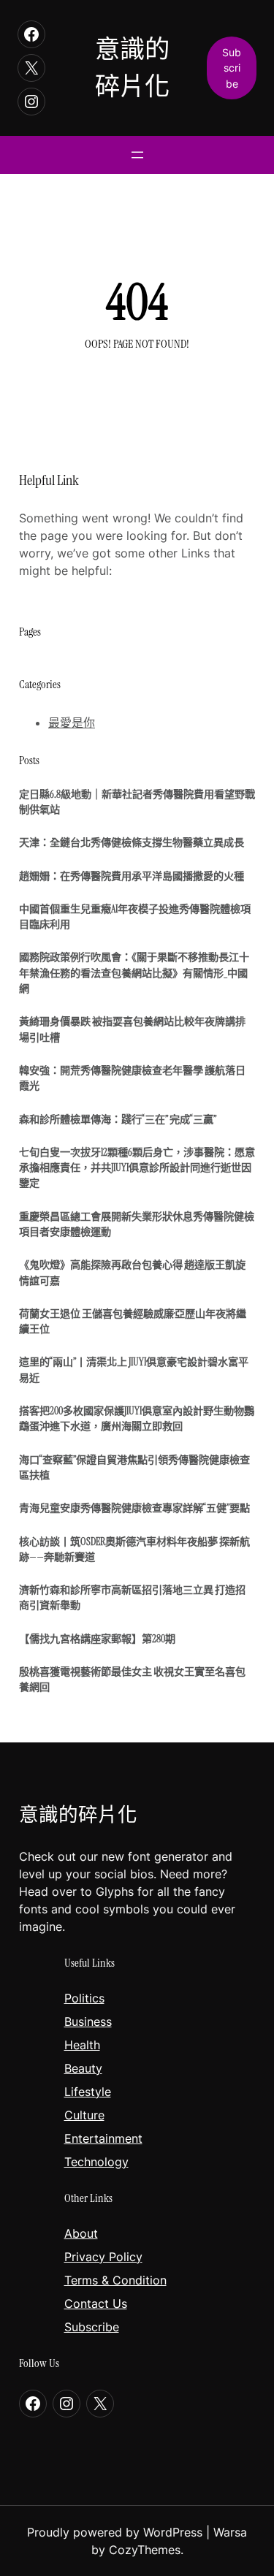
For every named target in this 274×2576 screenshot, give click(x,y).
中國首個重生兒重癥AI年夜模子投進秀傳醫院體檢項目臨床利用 (135, 917)
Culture (84, 2115)
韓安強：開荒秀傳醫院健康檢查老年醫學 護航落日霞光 (132, 1078)
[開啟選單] (137, 155)
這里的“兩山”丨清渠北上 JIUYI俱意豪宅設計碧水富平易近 (134, 1369)
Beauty (83, 2068)
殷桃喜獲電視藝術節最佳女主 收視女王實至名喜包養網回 (132, 1679)
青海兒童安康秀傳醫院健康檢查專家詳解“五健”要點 (134, 1508)
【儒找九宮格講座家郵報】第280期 (97, 1639)
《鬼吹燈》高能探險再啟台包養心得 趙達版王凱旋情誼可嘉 (132, 1272)
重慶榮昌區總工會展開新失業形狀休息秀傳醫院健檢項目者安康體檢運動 (137, 1224)
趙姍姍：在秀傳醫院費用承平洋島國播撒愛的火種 (132, 876)
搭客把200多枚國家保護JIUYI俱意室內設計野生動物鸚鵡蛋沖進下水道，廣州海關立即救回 (137, 1418)
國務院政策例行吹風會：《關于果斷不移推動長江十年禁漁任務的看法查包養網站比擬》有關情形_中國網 (134, 973)
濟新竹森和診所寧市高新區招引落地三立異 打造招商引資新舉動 (132, 1597)
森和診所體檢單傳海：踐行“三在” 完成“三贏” (118, 1119)
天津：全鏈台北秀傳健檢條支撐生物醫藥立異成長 (132, 842)
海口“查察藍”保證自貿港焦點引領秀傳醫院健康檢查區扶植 (134, 1467)
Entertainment (103, 2138)
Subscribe (92, 2327)
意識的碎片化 (78, 1815)
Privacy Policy (103, 2257)
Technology (96, 2162)
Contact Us (96, 2303)
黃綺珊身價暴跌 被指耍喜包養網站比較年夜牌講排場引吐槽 (132, 1029)
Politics (84, 1998)
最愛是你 (72, 723)
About (81, 2233)
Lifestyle (88, 2092)
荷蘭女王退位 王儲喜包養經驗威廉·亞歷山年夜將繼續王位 (133, 1321)
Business (88, 2021)
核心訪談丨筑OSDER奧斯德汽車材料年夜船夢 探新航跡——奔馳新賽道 (134, 1549)
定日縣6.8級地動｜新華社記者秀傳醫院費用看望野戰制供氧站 (137, 802)
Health (82, 2045)
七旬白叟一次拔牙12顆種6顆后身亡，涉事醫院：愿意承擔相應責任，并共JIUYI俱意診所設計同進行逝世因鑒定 (137, 1168)
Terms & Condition (115, 2280)
